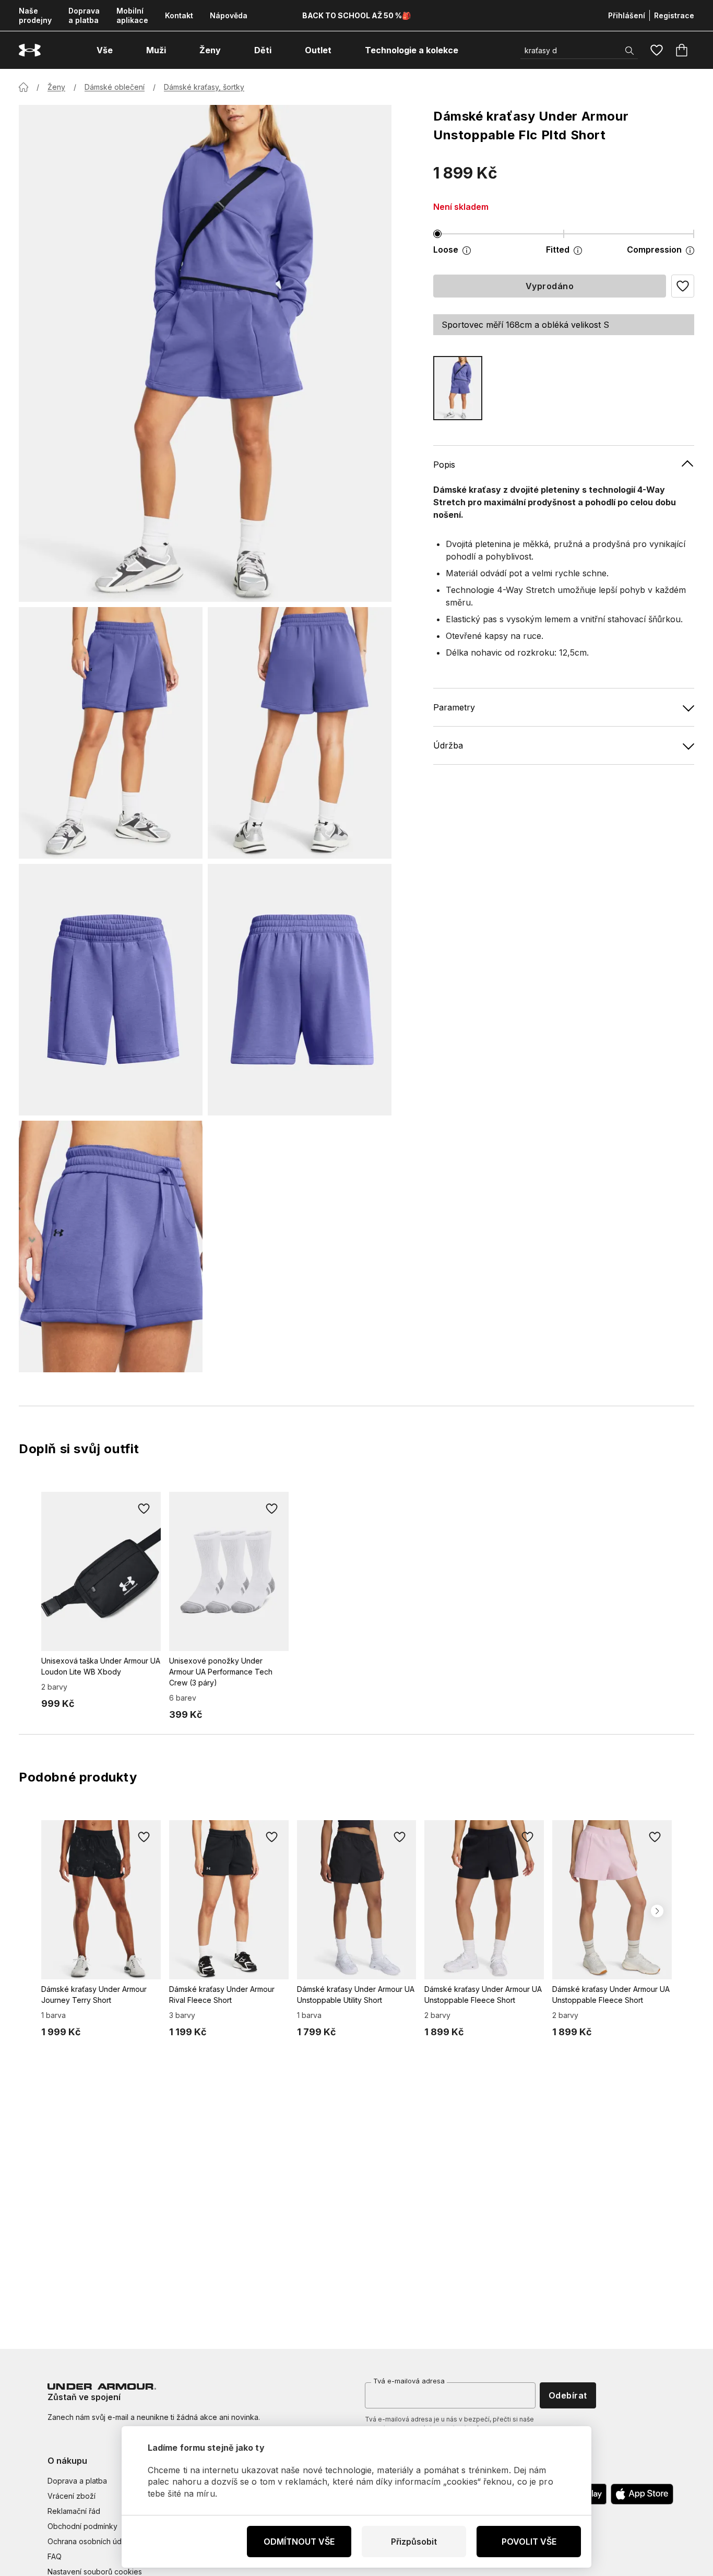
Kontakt (179, 15)
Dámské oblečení (115, 87)
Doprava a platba (84, 15)
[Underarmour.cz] (30, 50)
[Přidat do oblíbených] (144, 1509)
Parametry (454, 707)
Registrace (674, 15)
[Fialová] (458, 388)
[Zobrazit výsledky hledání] (629, 51)
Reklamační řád (74, 2511)
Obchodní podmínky (82, 2526)
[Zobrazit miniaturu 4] (300, 990)
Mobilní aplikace (132, 15)
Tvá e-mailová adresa (409, 2381)
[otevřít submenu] (122, 50)
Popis (444, 465)
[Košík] (682, 50)
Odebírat (568, 2395)
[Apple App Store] (642, 2494)
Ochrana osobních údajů (90, 2541)
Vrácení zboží (72, 2496)
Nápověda (229, 15)
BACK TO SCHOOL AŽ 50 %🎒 (356, 15)
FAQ (55, 2556)
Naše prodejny (35, 15)
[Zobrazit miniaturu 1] (111, 733)
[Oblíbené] (657, 50)
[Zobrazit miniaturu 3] (111, 990)
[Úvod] (23, 87)
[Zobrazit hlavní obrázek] (205, 353)
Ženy (56, 87)
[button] (683, 286)
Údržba (448, 745)
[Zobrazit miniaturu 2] (300, 733)
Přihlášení (627, 15)
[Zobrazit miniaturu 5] (111, 1247)
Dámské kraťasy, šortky (204, 87)
